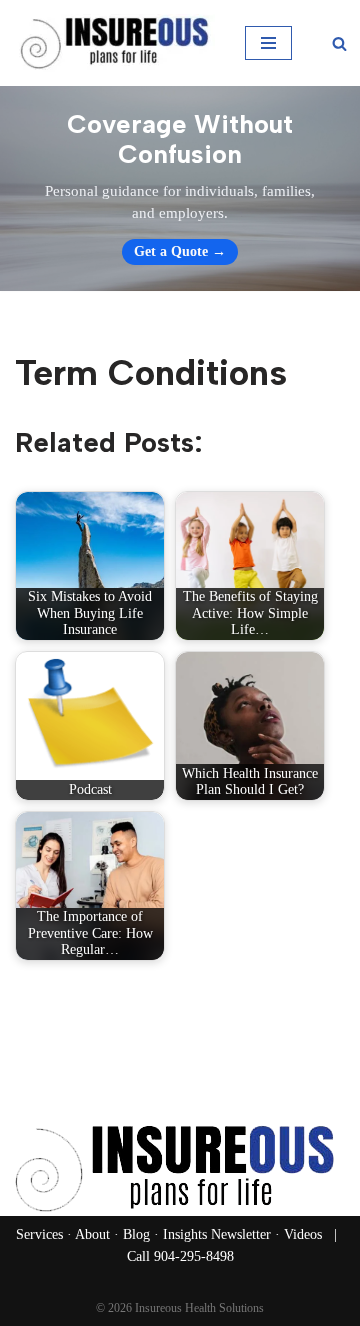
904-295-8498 (194, 1256)
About (92, 1234)
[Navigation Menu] (268, 43)
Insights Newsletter (217, 1234)
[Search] (339, 43)
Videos (303, 1234)
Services (39, 1234)
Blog (136, 1234)
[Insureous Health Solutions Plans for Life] (115, 43)
